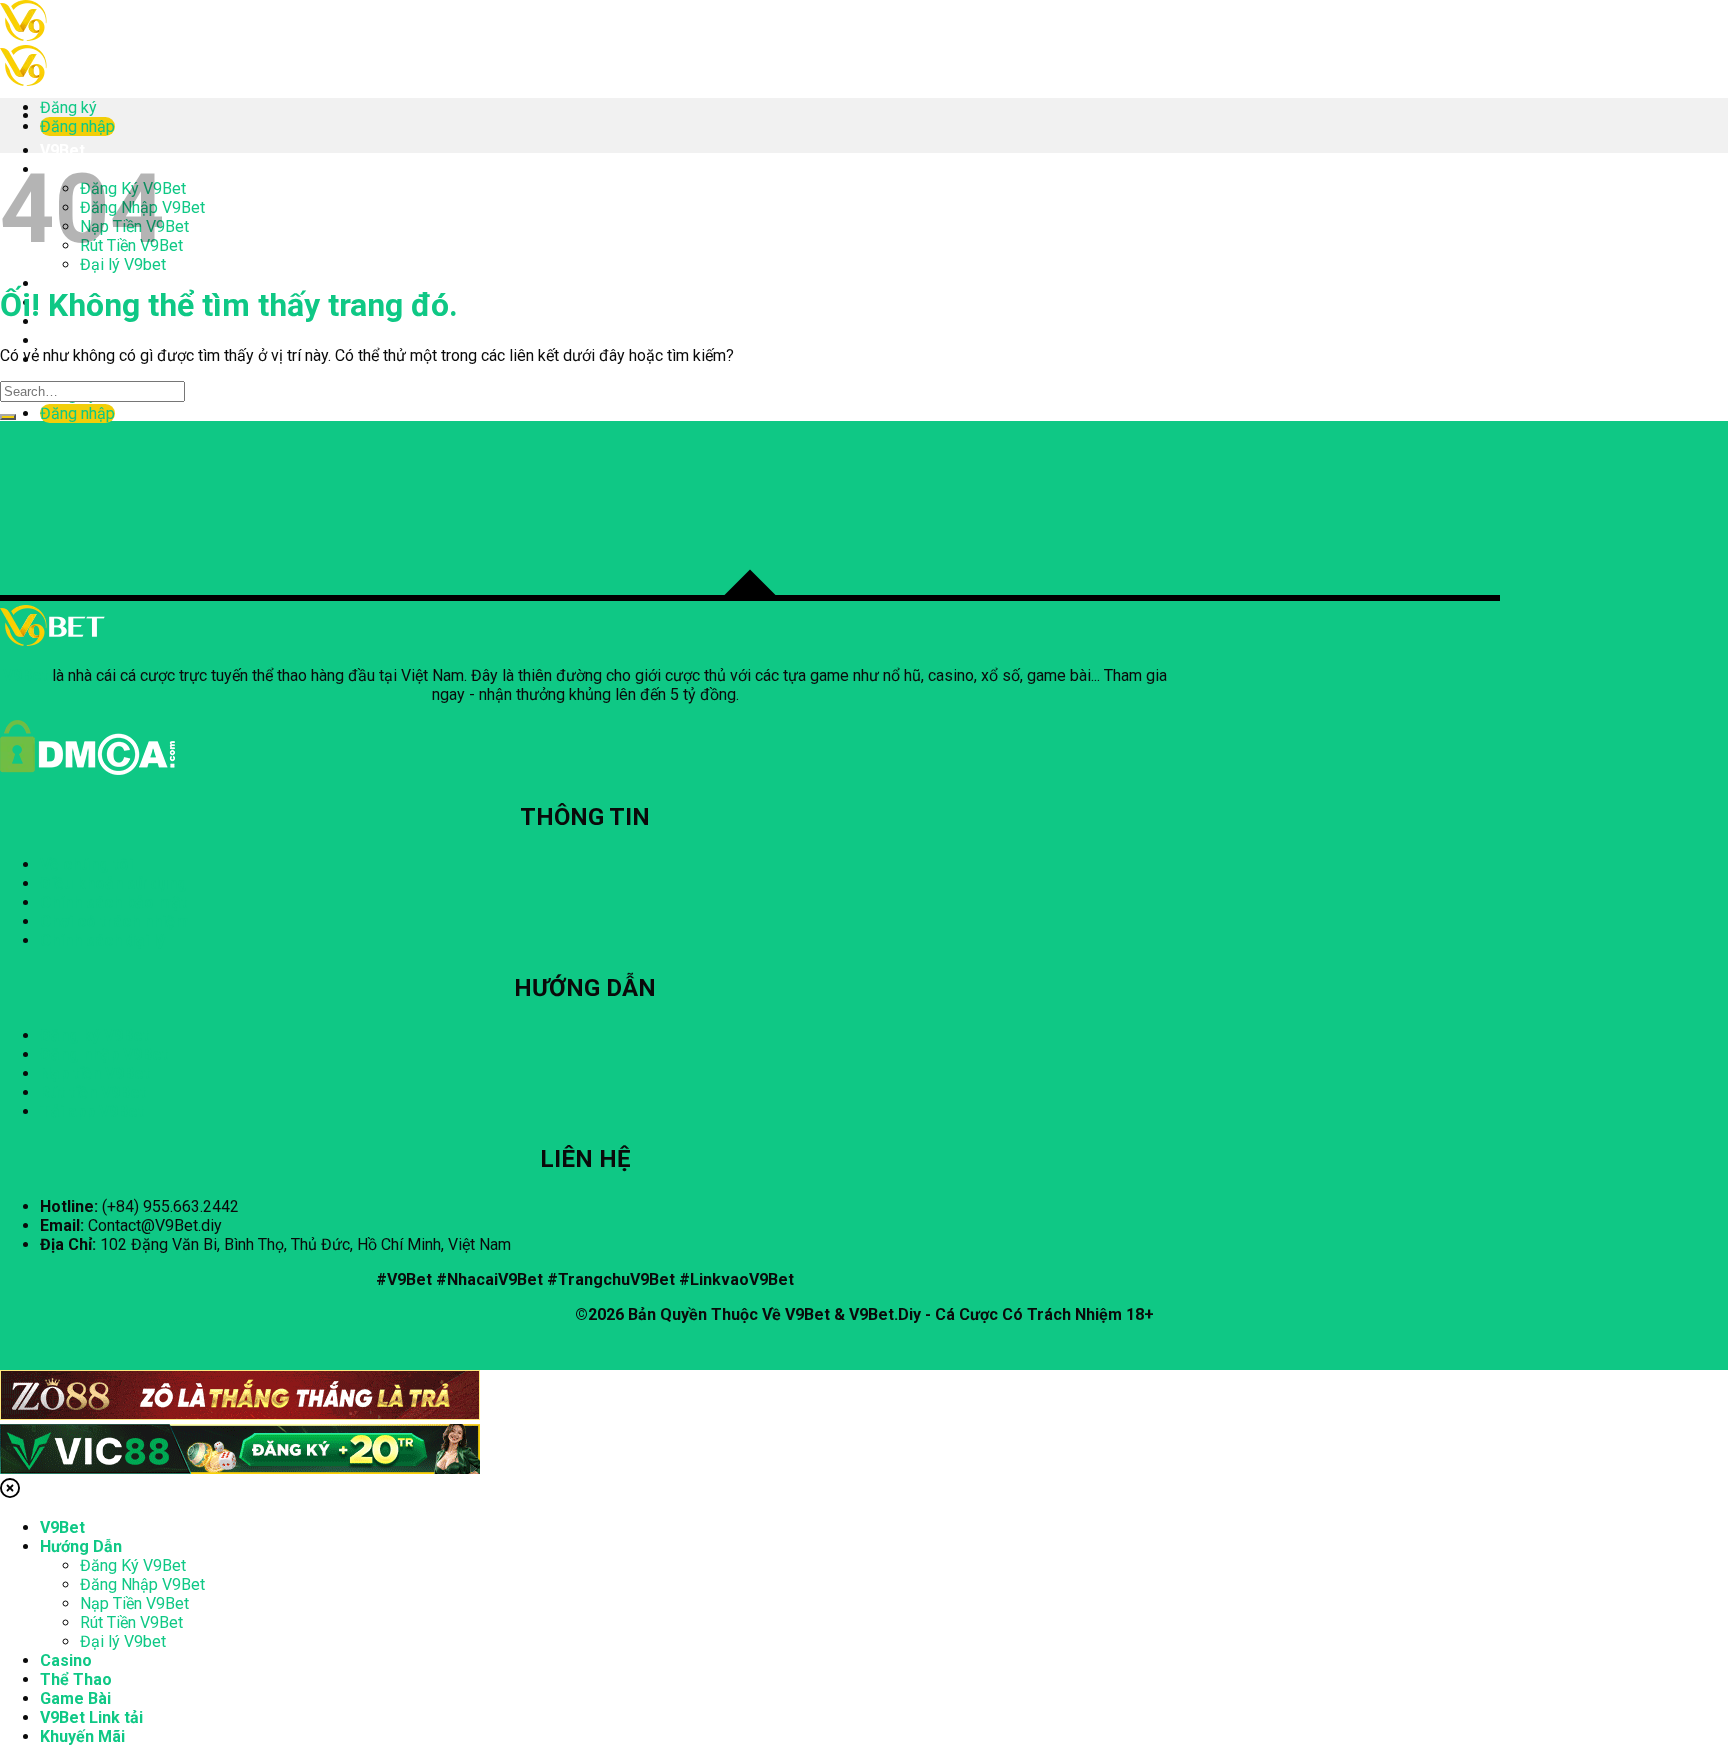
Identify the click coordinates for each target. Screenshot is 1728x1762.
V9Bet (62, 150)
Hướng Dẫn (81, 1546)
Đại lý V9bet (123, 1641)
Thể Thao (76, 1679)
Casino (66, 283)
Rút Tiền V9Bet (131, 1622)
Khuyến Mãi (82, 1736)
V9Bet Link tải (91, 340)
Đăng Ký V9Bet (133, 1565)
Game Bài (75, 1698)
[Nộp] (8, 417)
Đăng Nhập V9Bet (142, 1584)
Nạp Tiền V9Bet (134, 1603)
